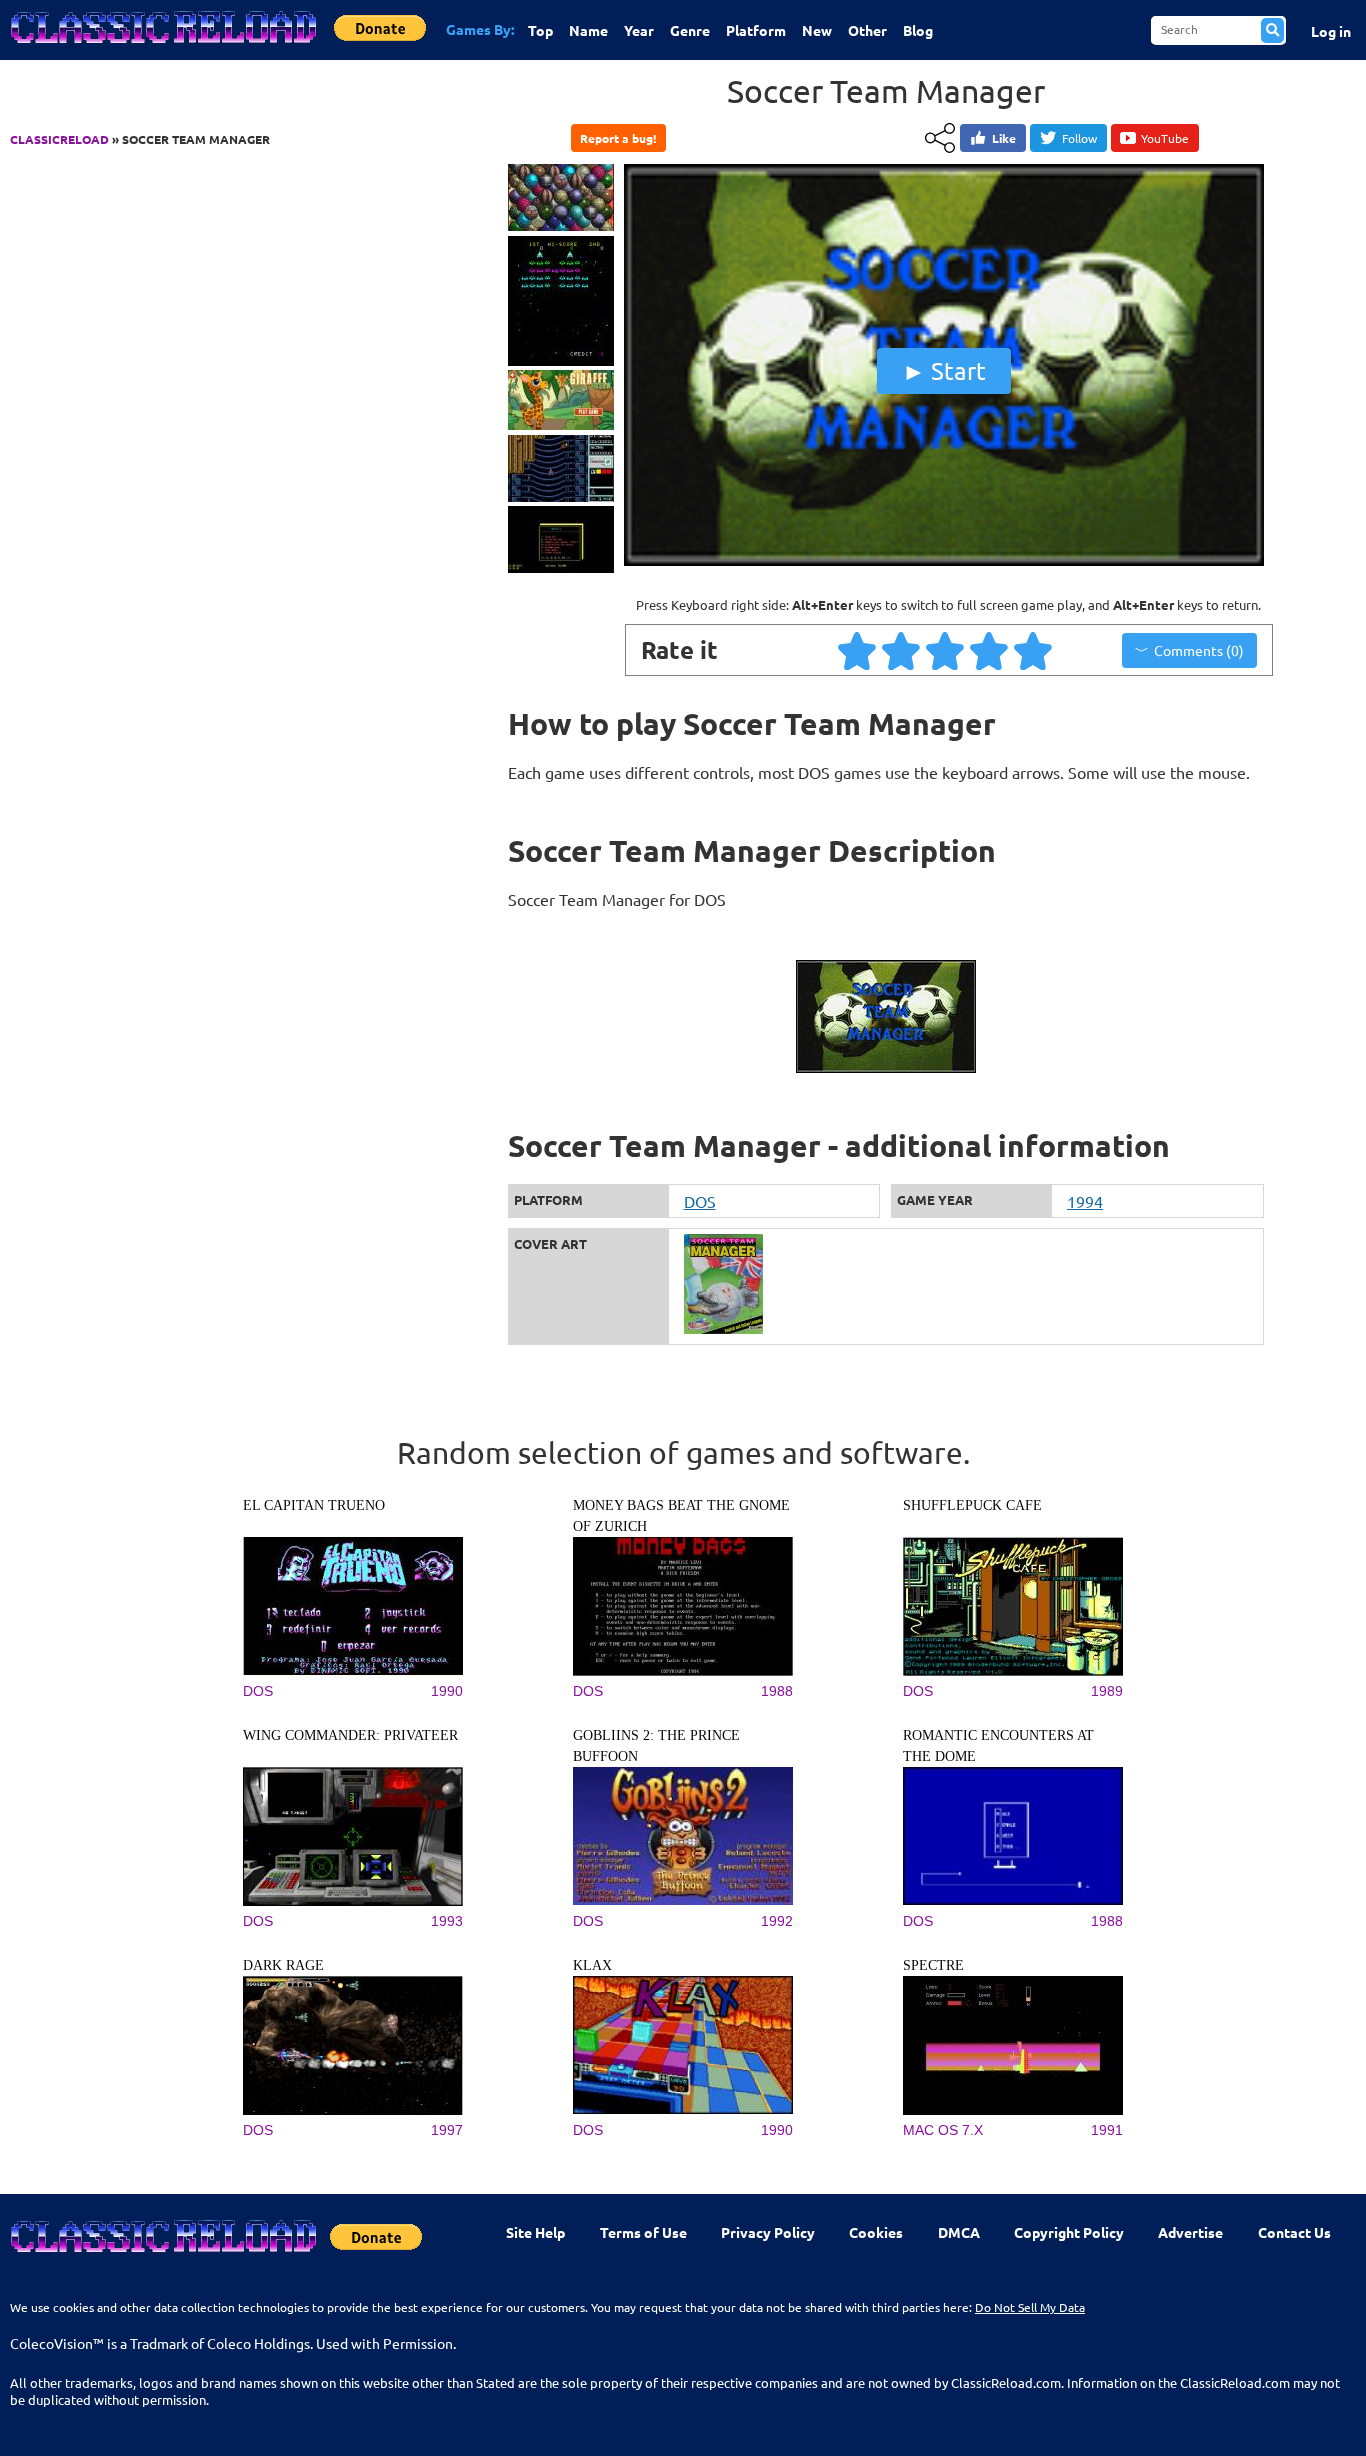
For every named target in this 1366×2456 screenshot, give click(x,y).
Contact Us (1294, 2232)
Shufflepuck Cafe (972, 1505)
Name (588, 30)
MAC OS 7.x (943, 2130)
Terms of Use (643, 2232)
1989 (1107, 1691)
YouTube (1165, 138)
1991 (1107, 2130)
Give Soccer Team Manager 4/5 (990, 650)
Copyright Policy (1069, 2232)
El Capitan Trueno (314, 1505)
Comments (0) (1199, 650)
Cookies (876, 2232)
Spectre (933, 1965)
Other (867, 30)
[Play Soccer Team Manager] (944, 561)
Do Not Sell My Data (1030, 2307)
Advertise (1190, 2232)
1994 (1085, 1201)
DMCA (959, 2232)
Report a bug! (618, 138)
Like (1004, 138)
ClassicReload (59, 139)
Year (639, 30)
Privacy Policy (768, 2232)
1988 (777, 1691)
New (817, 30)
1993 (447, 1921)
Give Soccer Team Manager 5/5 (1034, 650)
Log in (1331, 31)
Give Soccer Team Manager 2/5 (902, 650)
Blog (918, 30)
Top (540, 30)
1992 (777, 1921)
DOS (700, 1201)
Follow (1079, 138)
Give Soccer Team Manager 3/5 (946, 650)
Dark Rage (283, 1965)
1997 (447, 2130)
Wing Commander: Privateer (350, 1735)
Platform (756, 30)
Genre (690, 30)
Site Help (535, 2232)
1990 (447, 1691)
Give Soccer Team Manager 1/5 (858, 650)
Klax (592, 1965)
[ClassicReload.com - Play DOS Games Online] (162, 47)
